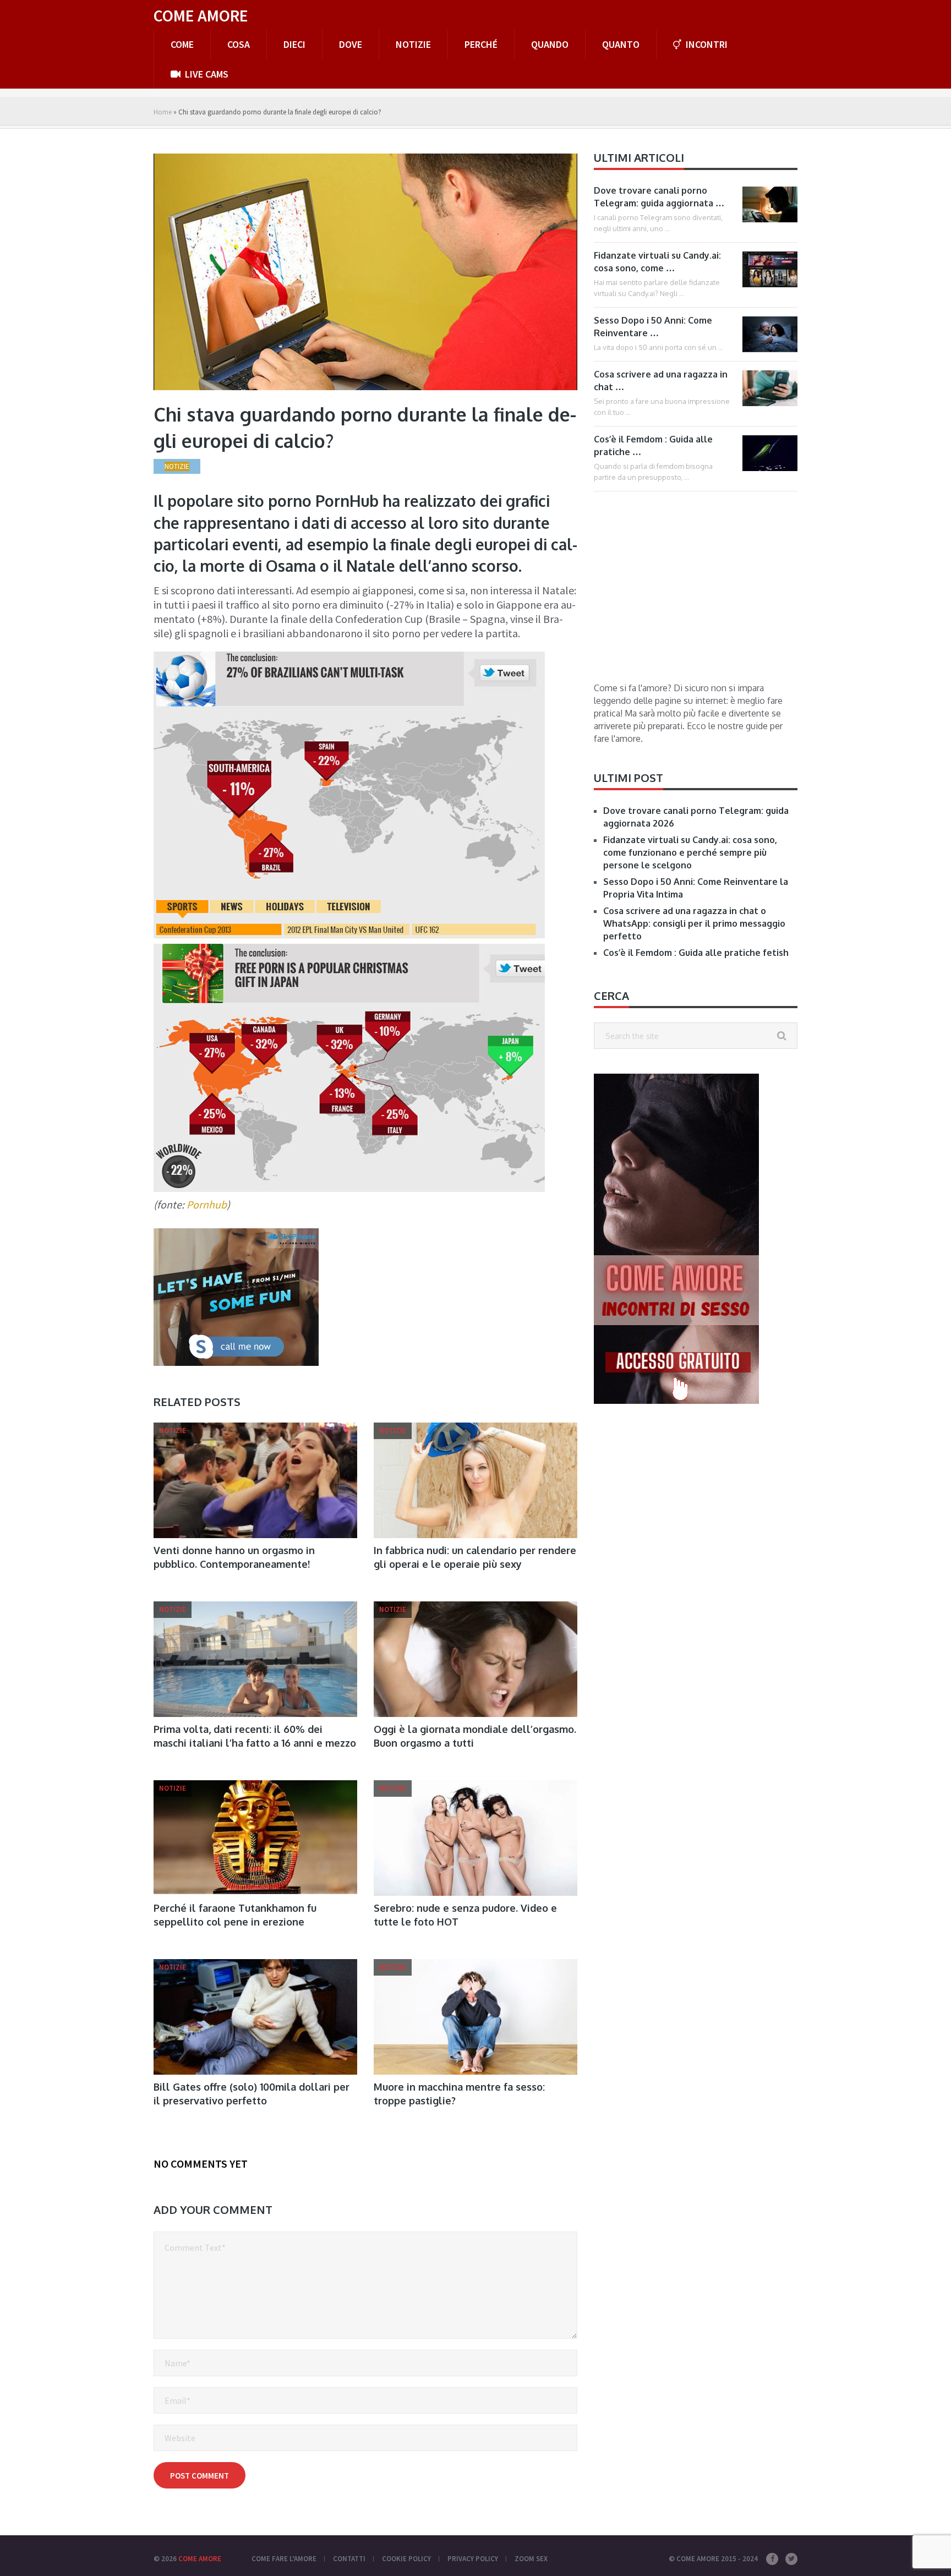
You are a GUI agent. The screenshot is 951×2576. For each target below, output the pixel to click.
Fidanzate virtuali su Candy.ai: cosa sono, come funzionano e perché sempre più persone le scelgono (690, 852)
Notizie (413, 44)
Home (163, 112)
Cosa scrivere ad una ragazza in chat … (661, 381)
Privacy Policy (473, 2559)
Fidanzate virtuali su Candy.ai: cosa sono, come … (657, 262)
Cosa (239, 44)
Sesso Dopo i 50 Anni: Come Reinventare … (653, 327)
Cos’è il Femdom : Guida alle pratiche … (653, 445)
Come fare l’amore (284, 2559)
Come (182, 44)
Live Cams (206, 74)
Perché (481, 44)
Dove (351, 44)
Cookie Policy (406, 2559)
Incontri (706, 44)
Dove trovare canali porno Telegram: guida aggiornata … (659, 197)
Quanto (621, 44)
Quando (550, 44)
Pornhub (207, 1204)
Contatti (349, 2559)
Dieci (294, 44)
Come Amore (201, 15)
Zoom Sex (531, 2559)
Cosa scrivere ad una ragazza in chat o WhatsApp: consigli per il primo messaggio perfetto (694, 923)
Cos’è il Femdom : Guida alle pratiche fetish (696, 953)
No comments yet (201, 2164)
